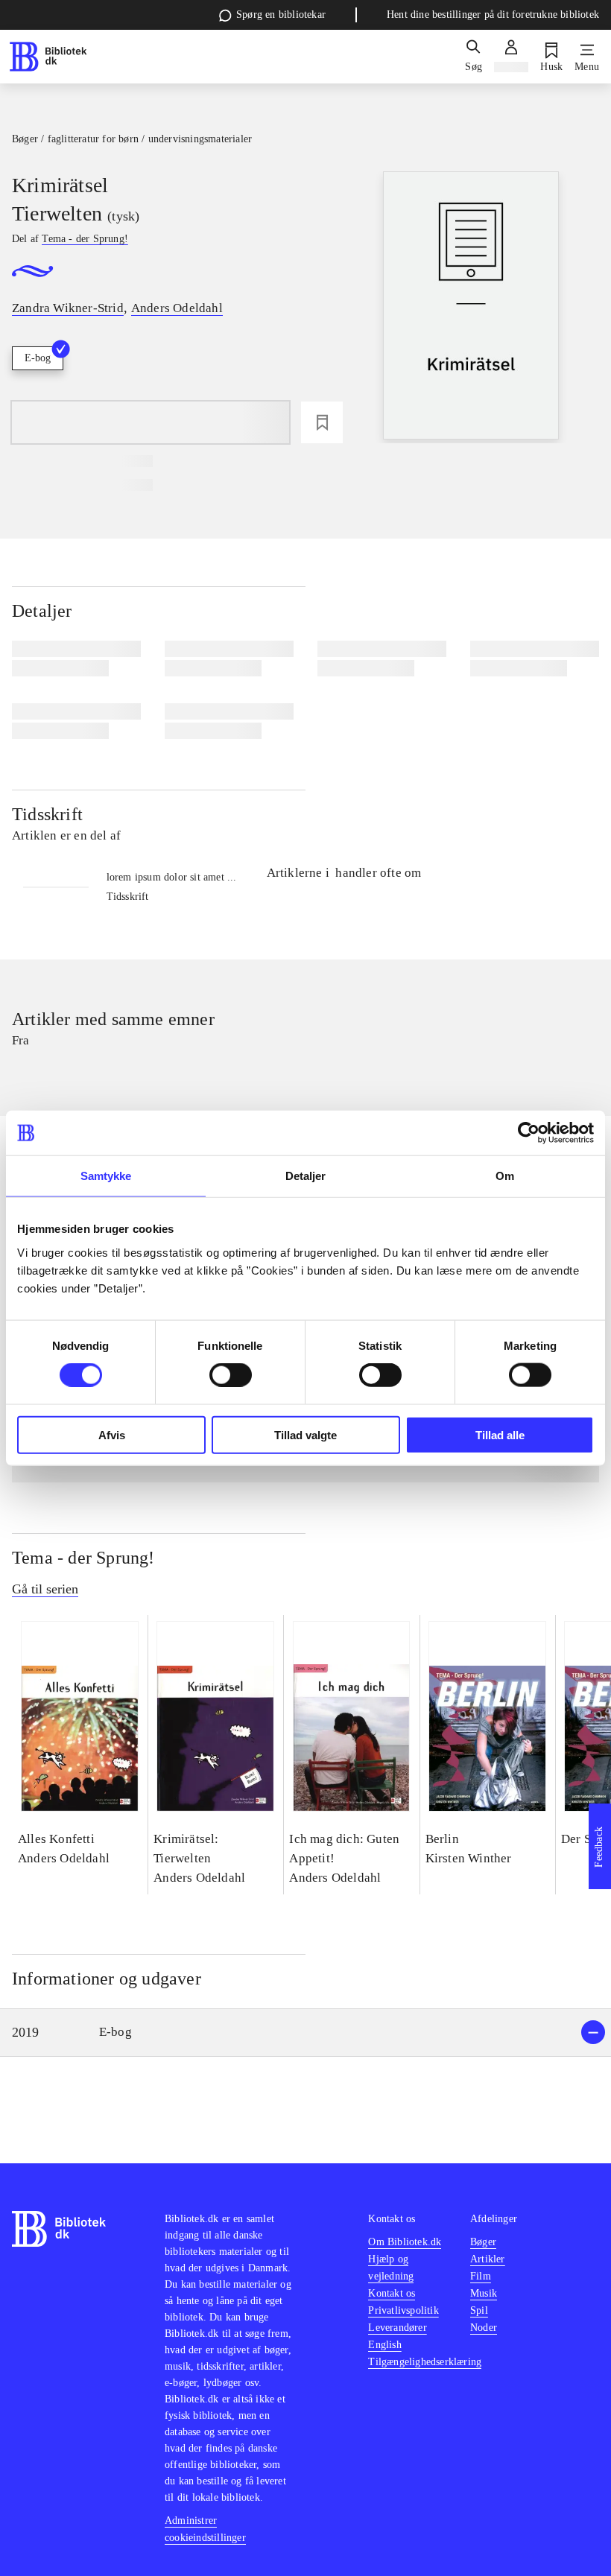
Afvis (112, 1434)
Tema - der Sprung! (83, 1558)
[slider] (471, 307)
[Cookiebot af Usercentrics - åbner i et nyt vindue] (529, 1133)
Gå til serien (45, 1589)
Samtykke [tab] (106, 1176)
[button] (305, 2033)
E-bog (38, 358)
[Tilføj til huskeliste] (322, 422)
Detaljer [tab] (306, 1176)
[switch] (231, 1375)
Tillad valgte (305, 1434)
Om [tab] (505, 1176)
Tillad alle (500, 1434)
